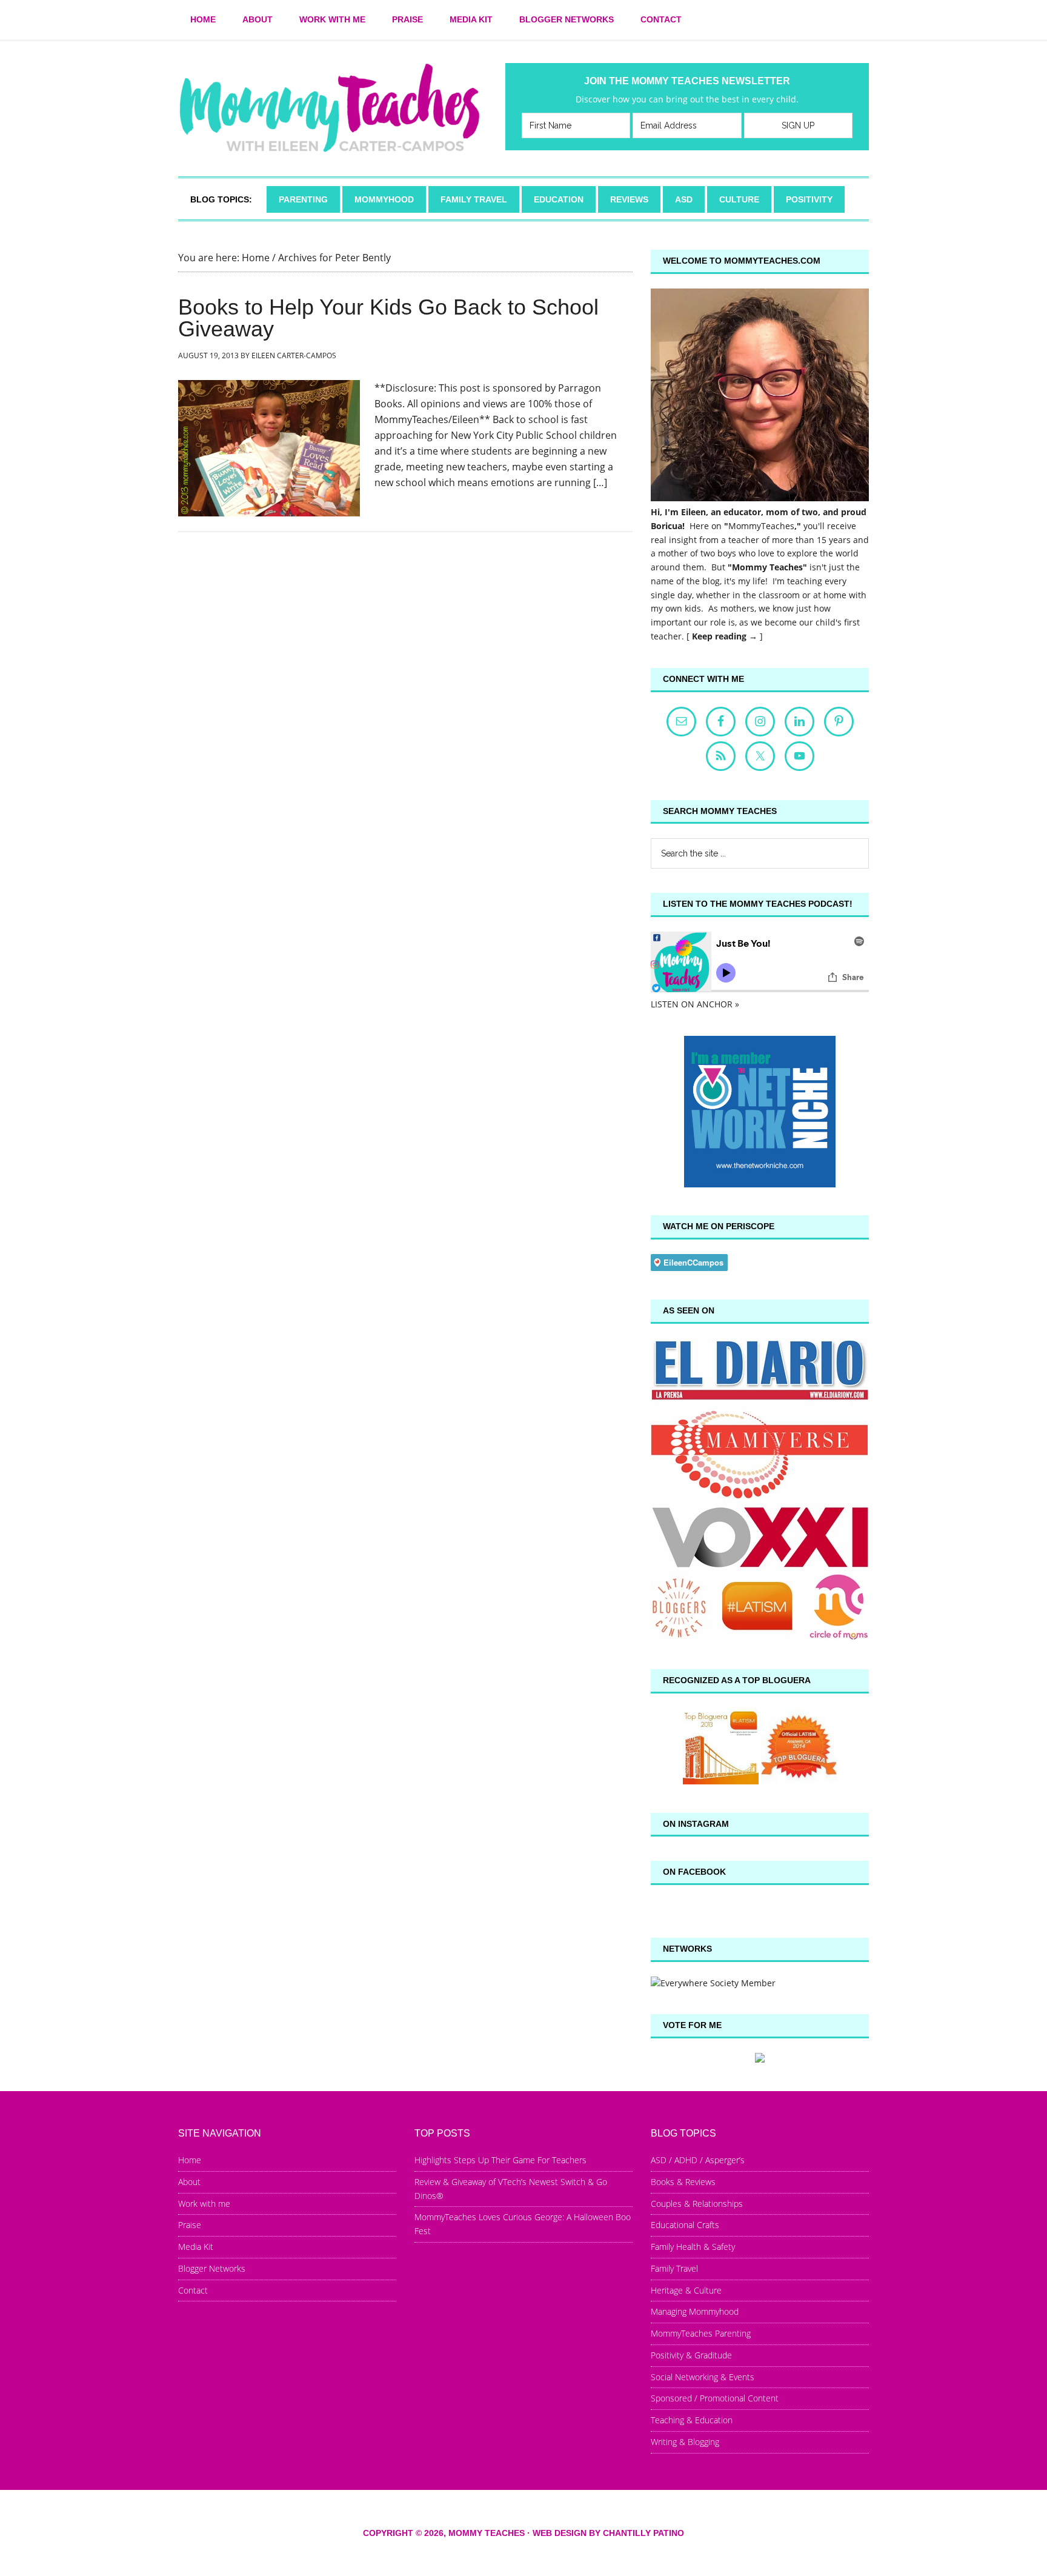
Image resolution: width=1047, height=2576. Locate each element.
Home (190, 2160)
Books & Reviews (683, 2182)
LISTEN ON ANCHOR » (695, 1004)
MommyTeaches (761, 526)
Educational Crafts (685, 2225)
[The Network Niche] (760, 1184)
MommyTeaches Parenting (701, 2333)
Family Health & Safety (693, 2247)
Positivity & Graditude (691, 2355)
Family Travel (674, 2268)
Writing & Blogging (685, 2442)
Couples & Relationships (697, 2204)
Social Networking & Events (703, 2377)
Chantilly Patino (643, 2533)
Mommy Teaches (330, 108)
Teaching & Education (692, 2420)
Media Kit (196, 2247)
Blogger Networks (212, 2268)
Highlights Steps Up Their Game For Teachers (500, 2160)
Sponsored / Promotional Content (715, 2398)
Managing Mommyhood (695, 2311)
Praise (190, 2225)
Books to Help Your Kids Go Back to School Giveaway (388, 318)
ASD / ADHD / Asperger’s (698, 2160)
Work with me (204, 2204)
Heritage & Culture (686, 2290)
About (189, 2182)
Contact (193, 2290)
